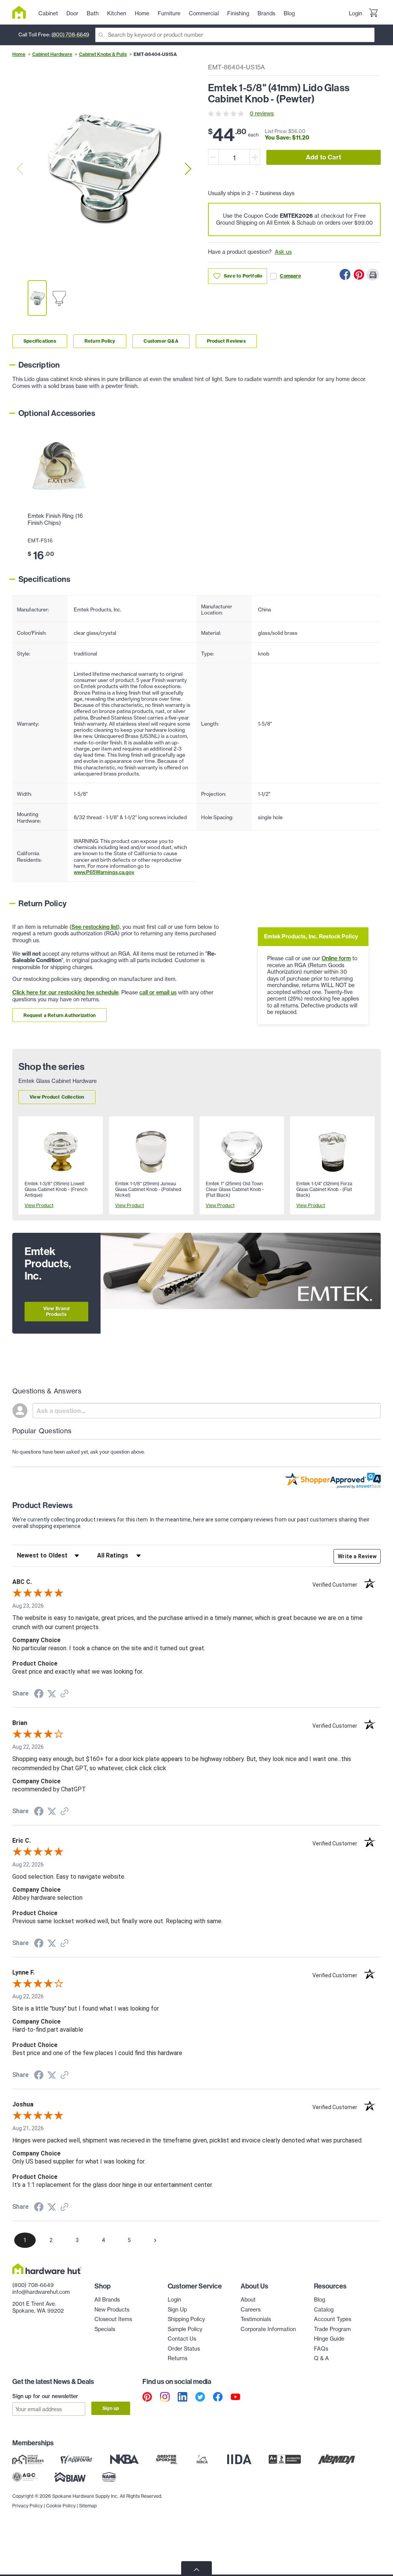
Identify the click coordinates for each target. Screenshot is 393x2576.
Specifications (40, 341)
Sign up (111, 2408)
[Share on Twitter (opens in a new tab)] (52, 1694)
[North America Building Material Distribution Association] (337, 2459)
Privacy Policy (27, 2506)
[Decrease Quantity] (213, 157)
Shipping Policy (186, 2319)
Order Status (184, 2349)
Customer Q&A (161, 341)
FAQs (321, 2349)
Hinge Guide (329, 2339)
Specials (105, 2329)
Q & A (321, 2358)
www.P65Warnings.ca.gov (104, 872)
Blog (320, 2300)
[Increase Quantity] (255, 157)
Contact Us (182, 2339)
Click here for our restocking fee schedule (65, 992)
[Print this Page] (373, 274)
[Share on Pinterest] (359, 274)
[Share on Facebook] (345, 274)
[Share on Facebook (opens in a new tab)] (39, 1695)
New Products (112, 2310)
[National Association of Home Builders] (109, 2477)
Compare (290, 276)
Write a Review (357, 1556)
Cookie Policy (61, 2506)
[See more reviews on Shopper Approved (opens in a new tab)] (64, 1694)
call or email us (158, 992)
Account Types (333, 2319)
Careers (251, 2310)
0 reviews (262, 113)
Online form (336, 958)
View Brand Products (56, 1311)
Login (356, 13)
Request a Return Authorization (59, 1015)
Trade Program (332, 2329)
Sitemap (88, 2506)
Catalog (324, 2310)
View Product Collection (57, 1097)
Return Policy (100, 341)
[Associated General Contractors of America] (25, 2477)
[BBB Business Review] (285, 2459)
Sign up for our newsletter (45, 2396)
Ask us (283, 252)
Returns (178, 2358)
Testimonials (256, 2319)
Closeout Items (113, 2319)
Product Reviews (226, 341)
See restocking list (95, 927)
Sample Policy (185, 2329)
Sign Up (177, 2310)
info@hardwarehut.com (41, 2292)
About (248, 2300)
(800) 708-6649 (70, 34)
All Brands (107, 2300)
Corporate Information (268, 2329)
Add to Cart (324, 157)
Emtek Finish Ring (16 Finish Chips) (55, 519)
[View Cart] (373, 14)
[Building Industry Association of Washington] (70, 2477)
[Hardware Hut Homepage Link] (22, 12)
